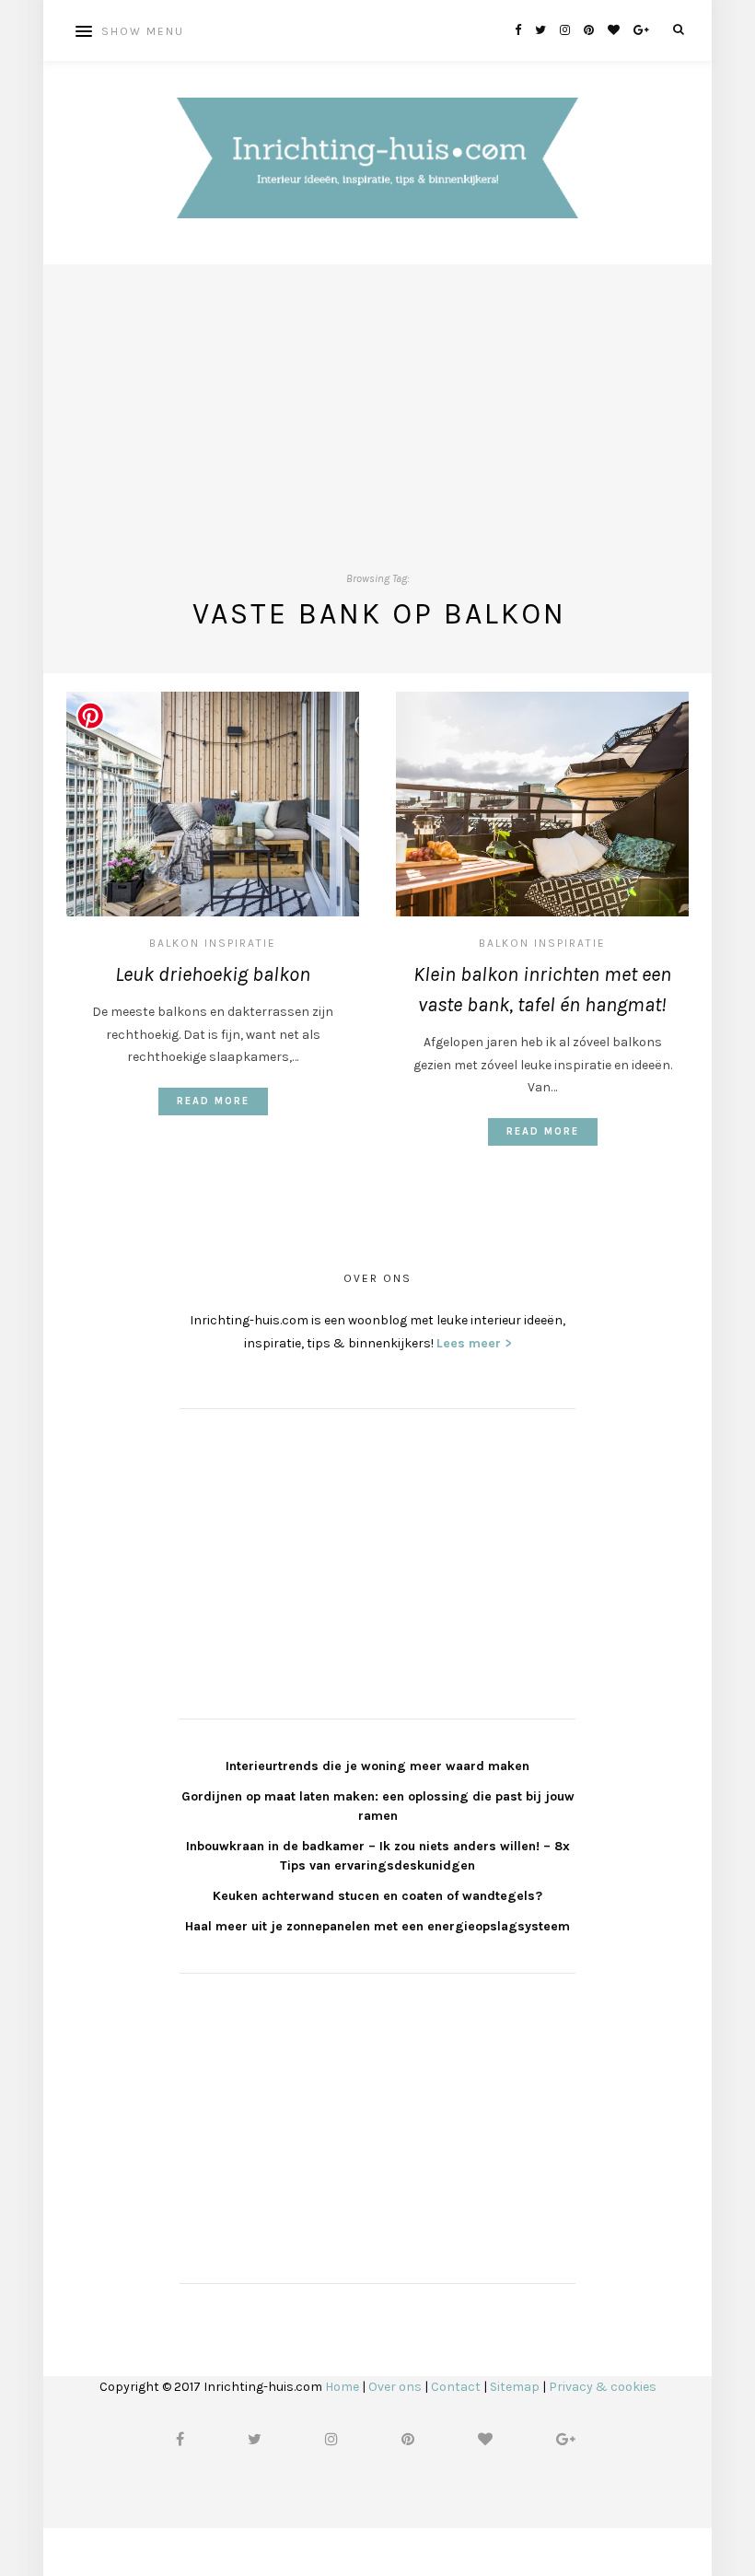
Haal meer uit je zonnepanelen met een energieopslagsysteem (377, 1926)
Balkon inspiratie (213, 943)
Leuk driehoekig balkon (213, 974)
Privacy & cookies (603, 2387)
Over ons (395, 2387)
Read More (213, 1101)
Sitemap (515, 2387)
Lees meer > (474, 1343)
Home (342, 2387)
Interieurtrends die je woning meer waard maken (377, 1766)
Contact (456, 2387)
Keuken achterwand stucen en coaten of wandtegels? (377, 1896)
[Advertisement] (377, 393)
